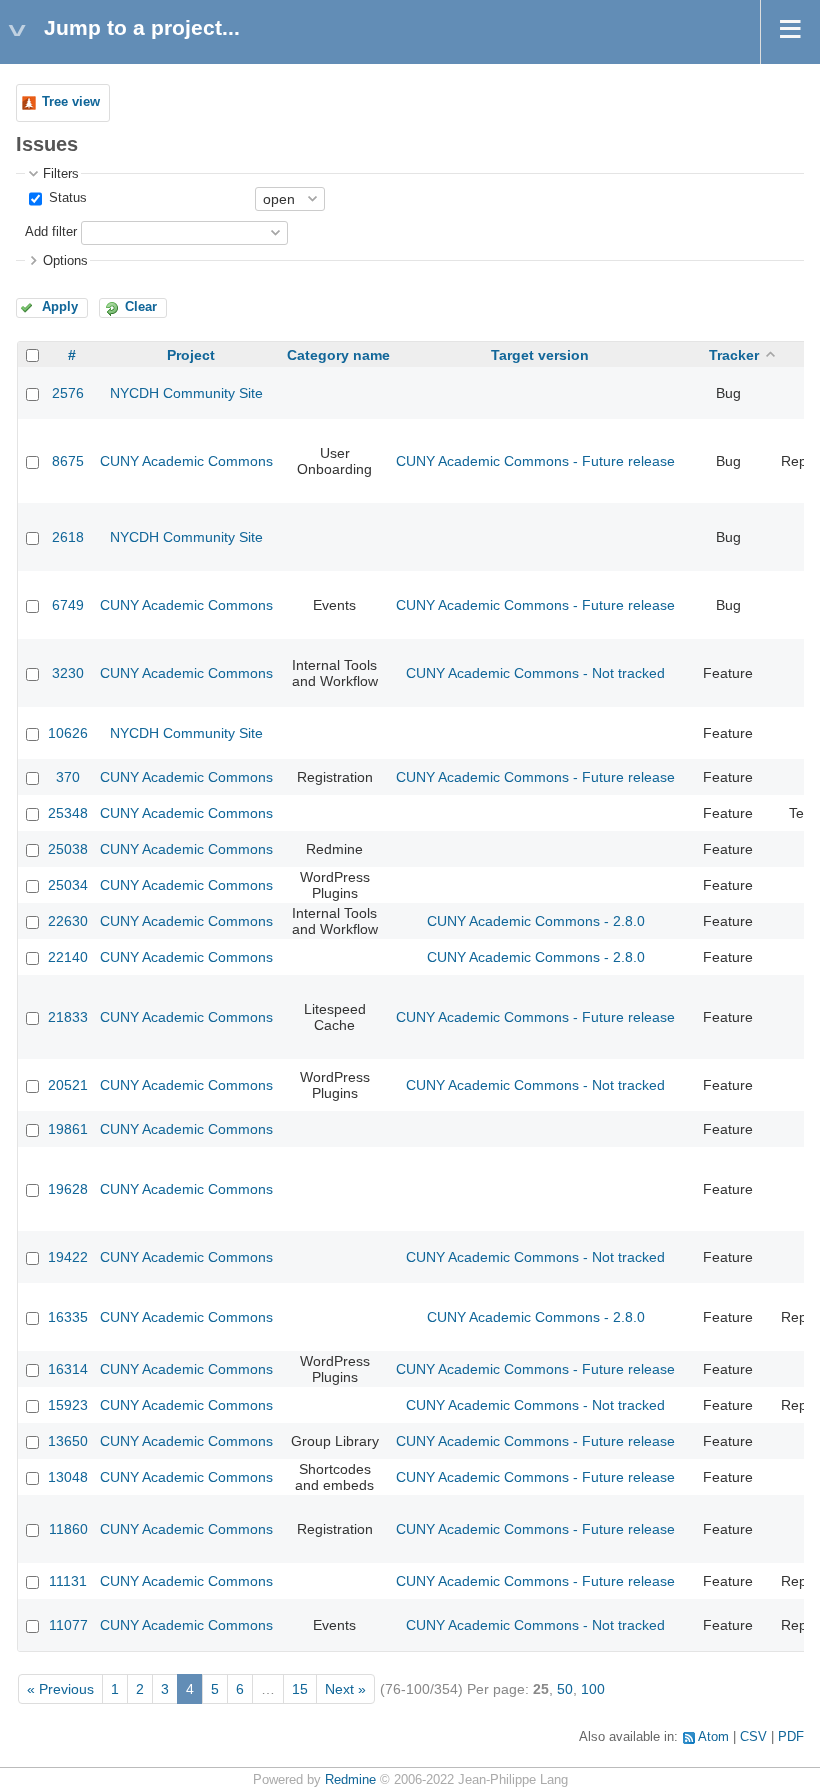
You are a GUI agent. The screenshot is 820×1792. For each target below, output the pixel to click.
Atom (713, 1737)
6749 (68, 605)
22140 (68, 957)
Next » (345, 1689)
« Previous (60, 1689)
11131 (68, 1581)
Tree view (71, 102)
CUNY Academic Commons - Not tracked (535, 673)
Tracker (734, 355)
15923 (68, 1405)
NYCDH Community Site (186, 393)
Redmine (350, 1780)
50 (565, 1689)
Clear (141, 307)
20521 (68, 1085)
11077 (68, 1625)
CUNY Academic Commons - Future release (535, 461)
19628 (68, 1189)
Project (191, 355)
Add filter (51, 232)
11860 (68, 1529)
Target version (540, 355)
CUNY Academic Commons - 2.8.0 (536, 921)
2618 (68, 537)
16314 (68, 1369)
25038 (68, 849)
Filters (61, 174)
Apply (60, 307)
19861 (68, 1129)
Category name (338, 355)
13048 (68, 1477)
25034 (68, 885)
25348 (68, 813)
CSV (753, 1737)
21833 (68, 1017)
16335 (68, 1317)
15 (300, 1689)
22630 (68, 921)
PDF (791, 1737)
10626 (68, 733)
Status (66, 198)
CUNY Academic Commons (186, 461)
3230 (68, 673)
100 (593, 1689)
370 (68, 777)
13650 (68, 1441)
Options (65, 261)
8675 (68, 461)
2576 (68, 393)
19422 (68, 1257)
